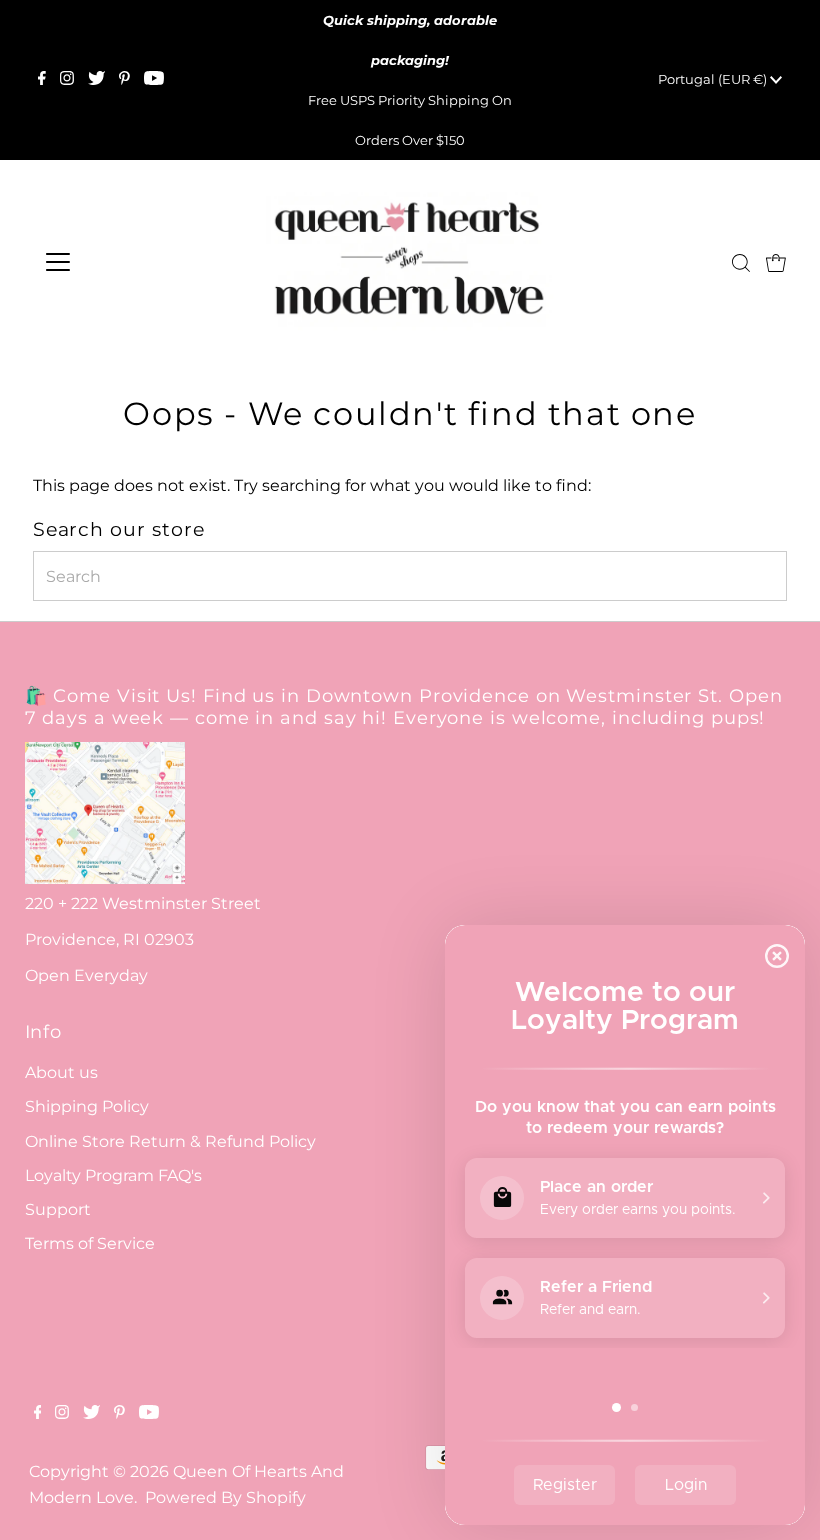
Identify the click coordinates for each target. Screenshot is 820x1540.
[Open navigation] (122, 262)
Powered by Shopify (225, 1497)
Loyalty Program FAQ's (113, 1175)
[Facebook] (42, 80)
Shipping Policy (87, 1106)
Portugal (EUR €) (714, 79)
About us (61, 1072)
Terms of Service (90, 1243)
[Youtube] (154, 80)
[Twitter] (96, 80)
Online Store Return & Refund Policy (170, 1141)
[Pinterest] (124, 80)
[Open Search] (741, 263)
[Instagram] (67, 80)
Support (58, 1209)
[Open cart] (776, 262)
